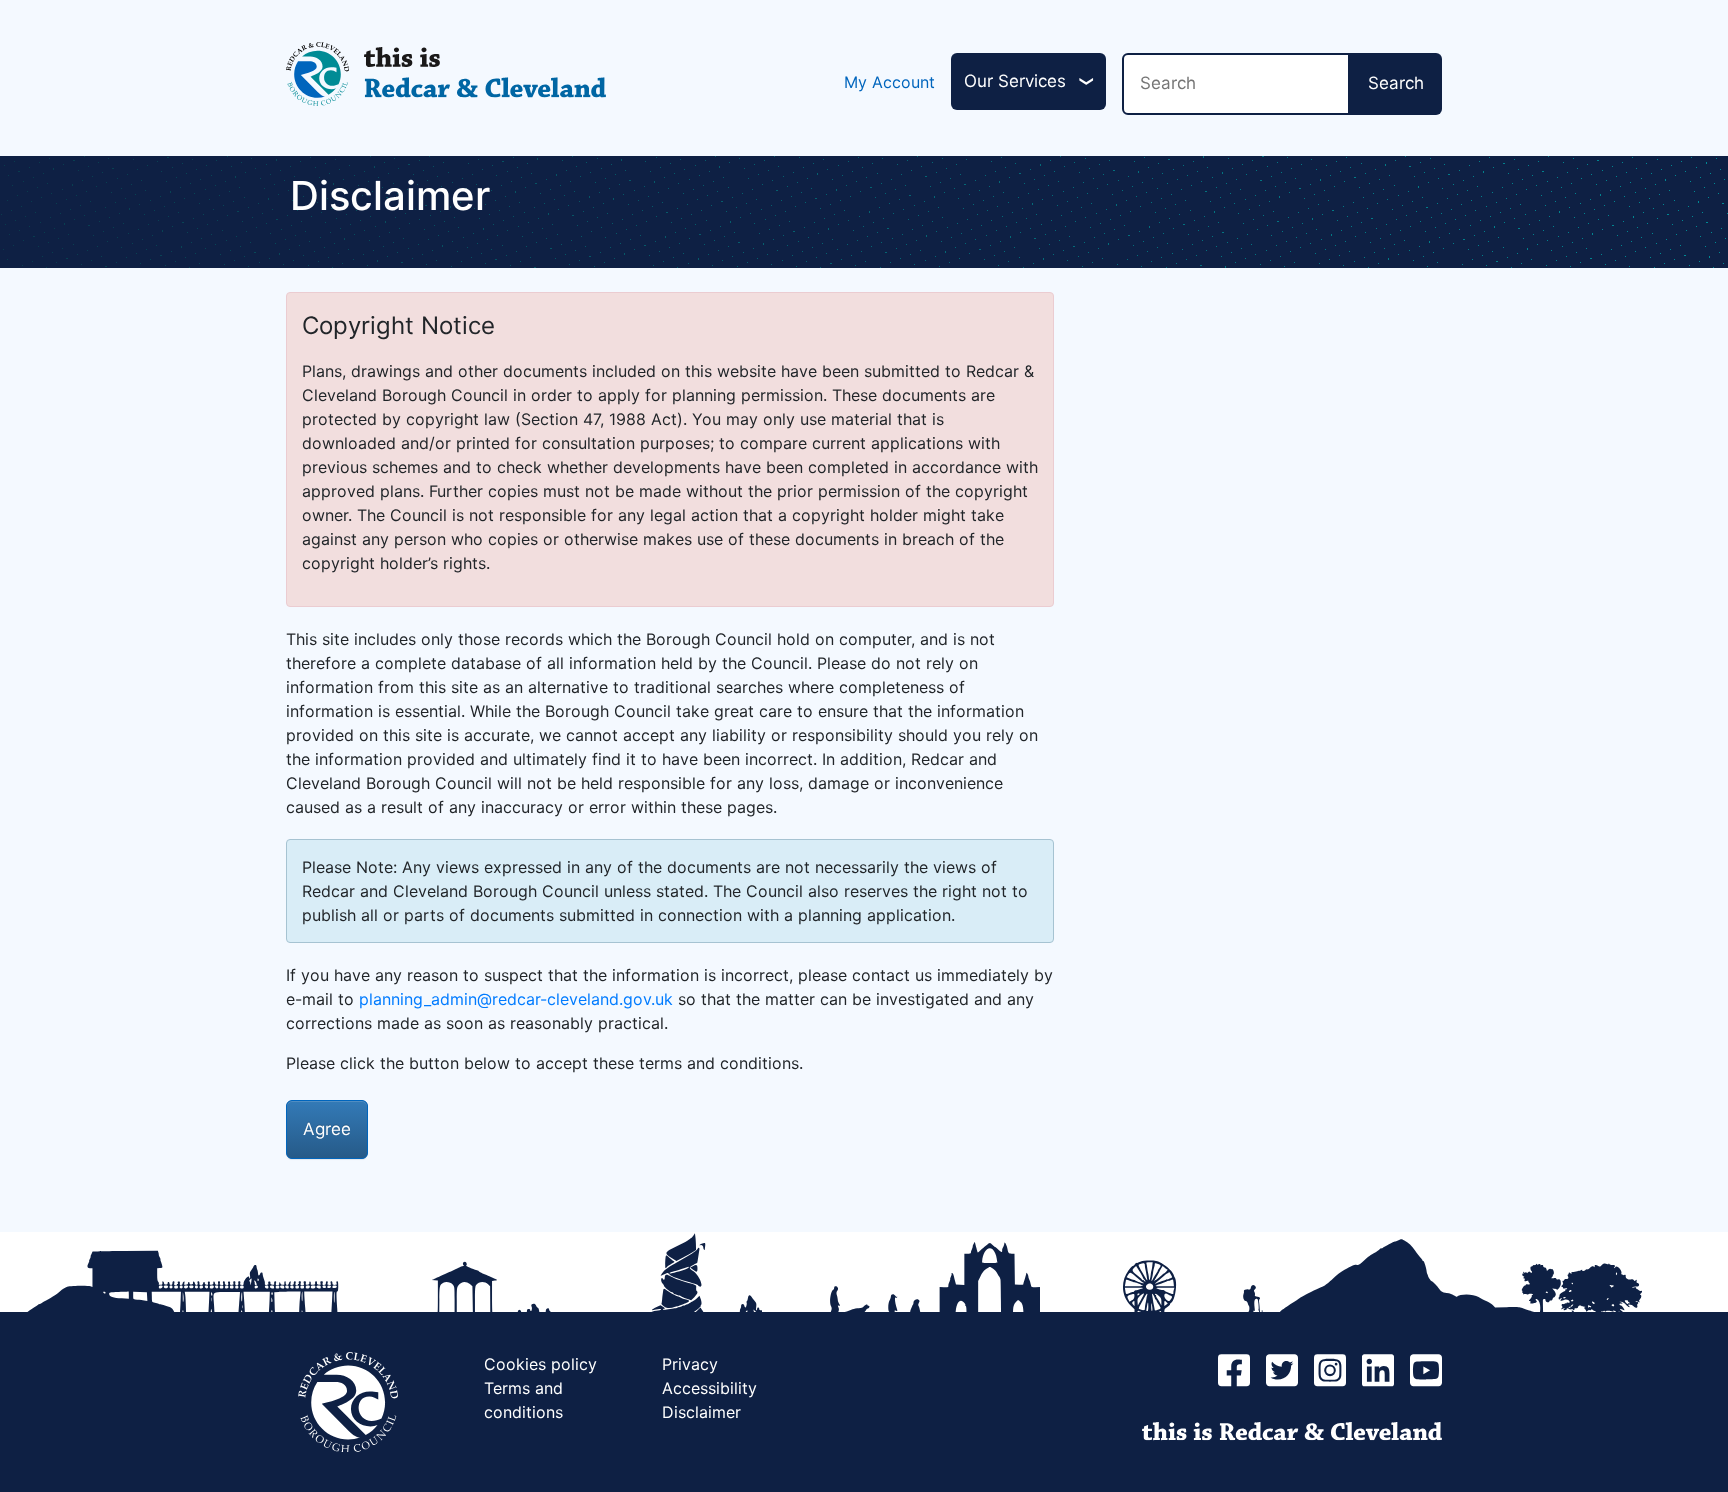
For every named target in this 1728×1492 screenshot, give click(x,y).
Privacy (690, 1364)
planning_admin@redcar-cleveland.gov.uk (516, 999)
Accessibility (709, 1388)
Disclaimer (701, 1412)
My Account (889, 82)
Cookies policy (540, 1364)
